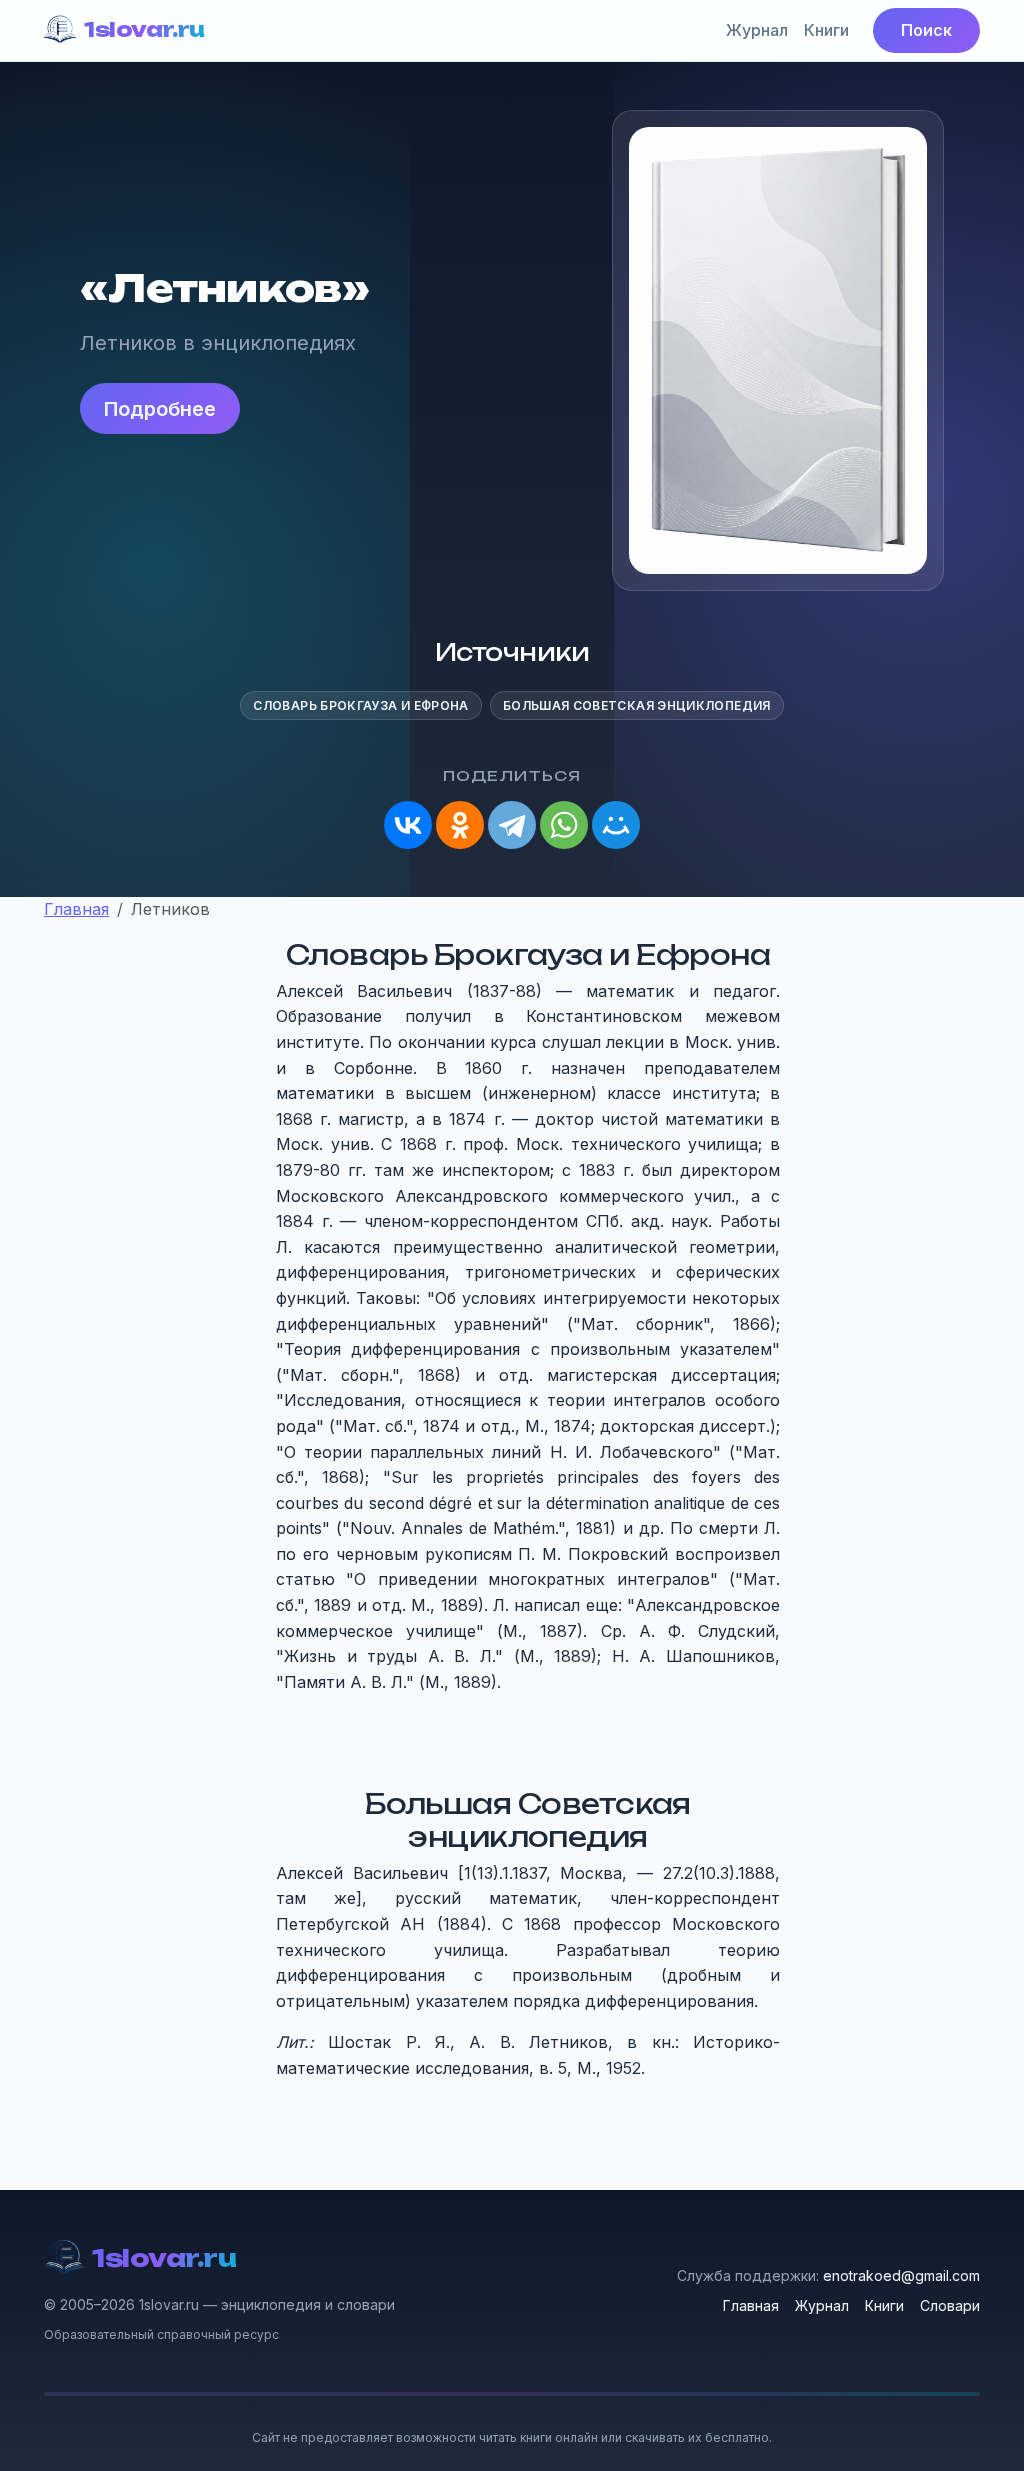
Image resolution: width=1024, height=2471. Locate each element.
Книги (826, 30)
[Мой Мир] (616, 825)
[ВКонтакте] (408, 825)
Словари (950, 2305)
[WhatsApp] (564, 825)
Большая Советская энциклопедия (637, 705)
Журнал (757, 30)
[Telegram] (512, 825)
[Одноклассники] (460, 825)
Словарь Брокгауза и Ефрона (360, 705)
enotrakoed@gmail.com (901, 2275)
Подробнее (160, 409)
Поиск (926, 30)
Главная (751, 2305)
